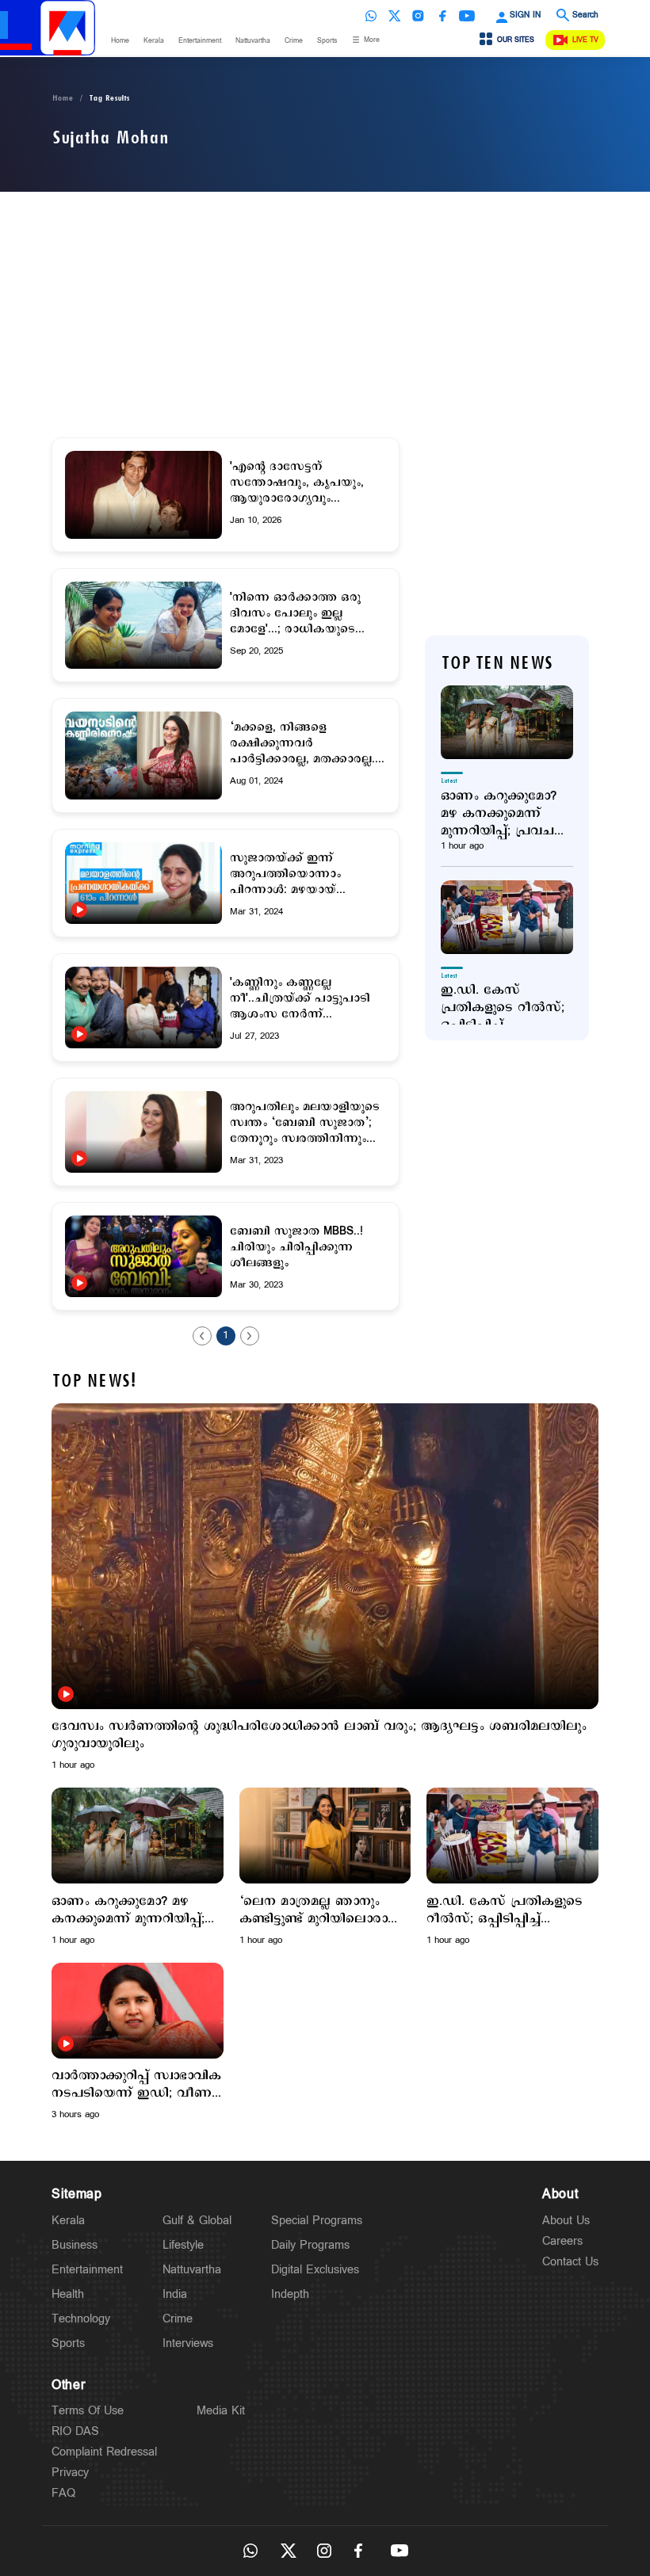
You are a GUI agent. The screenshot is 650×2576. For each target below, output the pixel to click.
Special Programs (317, 2221)
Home (120, 41)
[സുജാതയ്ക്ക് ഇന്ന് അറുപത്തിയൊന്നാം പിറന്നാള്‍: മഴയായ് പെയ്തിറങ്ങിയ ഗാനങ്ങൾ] (143, 883)
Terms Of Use (88, 2411)
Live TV (585, 40)
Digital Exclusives (315, 2270)
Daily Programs (310, 2245)
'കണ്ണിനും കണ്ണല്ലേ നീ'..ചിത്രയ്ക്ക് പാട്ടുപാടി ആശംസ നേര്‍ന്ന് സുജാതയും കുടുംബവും (300, 998)
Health (68, 2294)
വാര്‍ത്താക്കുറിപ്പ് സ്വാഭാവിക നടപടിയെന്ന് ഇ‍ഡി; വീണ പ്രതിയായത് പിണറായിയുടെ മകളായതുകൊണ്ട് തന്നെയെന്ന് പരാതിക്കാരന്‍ (136, 2085)
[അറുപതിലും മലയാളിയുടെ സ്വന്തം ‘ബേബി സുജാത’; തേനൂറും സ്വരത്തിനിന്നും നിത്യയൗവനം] (143, 1132)
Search (585, 15)
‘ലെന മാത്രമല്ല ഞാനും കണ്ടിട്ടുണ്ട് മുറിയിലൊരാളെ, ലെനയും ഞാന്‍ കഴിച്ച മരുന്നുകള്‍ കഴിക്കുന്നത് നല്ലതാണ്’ (324, 1910)
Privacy (70, 2473)
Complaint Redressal (104, 2452)
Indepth (290, 2294)
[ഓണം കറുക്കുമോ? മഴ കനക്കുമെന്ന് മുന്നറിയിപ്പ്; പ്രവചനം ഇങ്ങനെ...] (507, 722)
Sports (327, 41)
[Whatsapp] (371, 16)
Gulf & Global (197, 2221)
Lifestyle (183, 2245)
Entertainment (200, 41)
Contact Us (570, 2262)
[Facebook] (442, 16)
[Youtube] (467, 16)
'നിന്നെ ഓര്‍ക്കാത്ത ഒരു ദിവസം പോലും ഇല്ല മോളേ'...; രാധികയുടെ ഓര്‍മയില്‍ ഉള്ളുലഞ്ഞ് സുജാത (295, 613)
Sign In (525, 15)
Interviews (188, 2343)
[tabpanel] (325, 1588)
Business (75, 2245)
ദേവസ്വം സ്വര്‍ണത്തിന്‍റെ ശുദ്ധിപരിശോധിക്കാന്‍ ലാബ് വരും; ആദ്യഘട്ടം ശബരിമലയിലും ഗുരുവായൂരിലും (319, 1735)
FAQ (63, 2493)
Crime (294, 41)
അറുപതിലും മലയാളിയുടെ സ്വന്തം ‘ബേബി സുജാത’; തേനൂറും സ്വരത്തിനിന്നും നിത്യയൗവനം (305, 1123)
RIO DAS (75, 2431)
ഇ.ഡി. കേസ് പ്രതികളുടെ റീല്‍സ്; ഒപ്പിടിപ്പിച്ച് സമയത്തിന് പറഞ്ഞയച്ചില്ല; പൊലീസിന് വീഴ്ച (503, 1008)
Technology (81, 2319)
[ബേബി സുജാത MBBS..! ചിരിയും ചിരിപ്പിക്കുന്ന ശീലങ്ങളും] (143, 1256)
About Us (566, 2221)
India (175, 2294)
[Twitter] (395, 16)
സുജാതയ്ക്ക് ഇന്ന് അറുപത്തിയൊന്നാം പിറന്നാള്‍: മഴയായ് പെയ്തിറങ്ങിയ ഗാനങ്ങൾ (301, 874)
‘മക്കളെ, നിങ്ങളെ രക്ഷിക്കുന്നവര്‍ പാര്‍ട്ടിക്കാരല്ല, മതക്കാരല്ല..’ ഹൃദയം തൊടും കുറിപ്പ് (306, 743)
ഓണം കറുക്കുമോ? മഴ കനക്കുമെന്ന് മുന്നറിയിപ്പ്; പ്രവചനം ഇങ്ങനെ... (506, 814)
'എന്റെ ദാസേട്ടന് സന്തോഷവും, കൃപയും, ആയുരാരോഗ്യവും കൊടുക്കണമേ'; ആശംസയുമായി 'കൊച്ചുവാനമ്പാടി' (297, 483)
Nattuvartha (253, 41)
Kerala (154, 41)
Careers (562, 2241)
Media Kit (221, 2411)
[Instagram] (419, 16)
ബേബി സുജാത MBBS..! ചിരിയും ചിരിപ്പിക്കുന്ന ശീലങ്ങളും (296, 1247)
